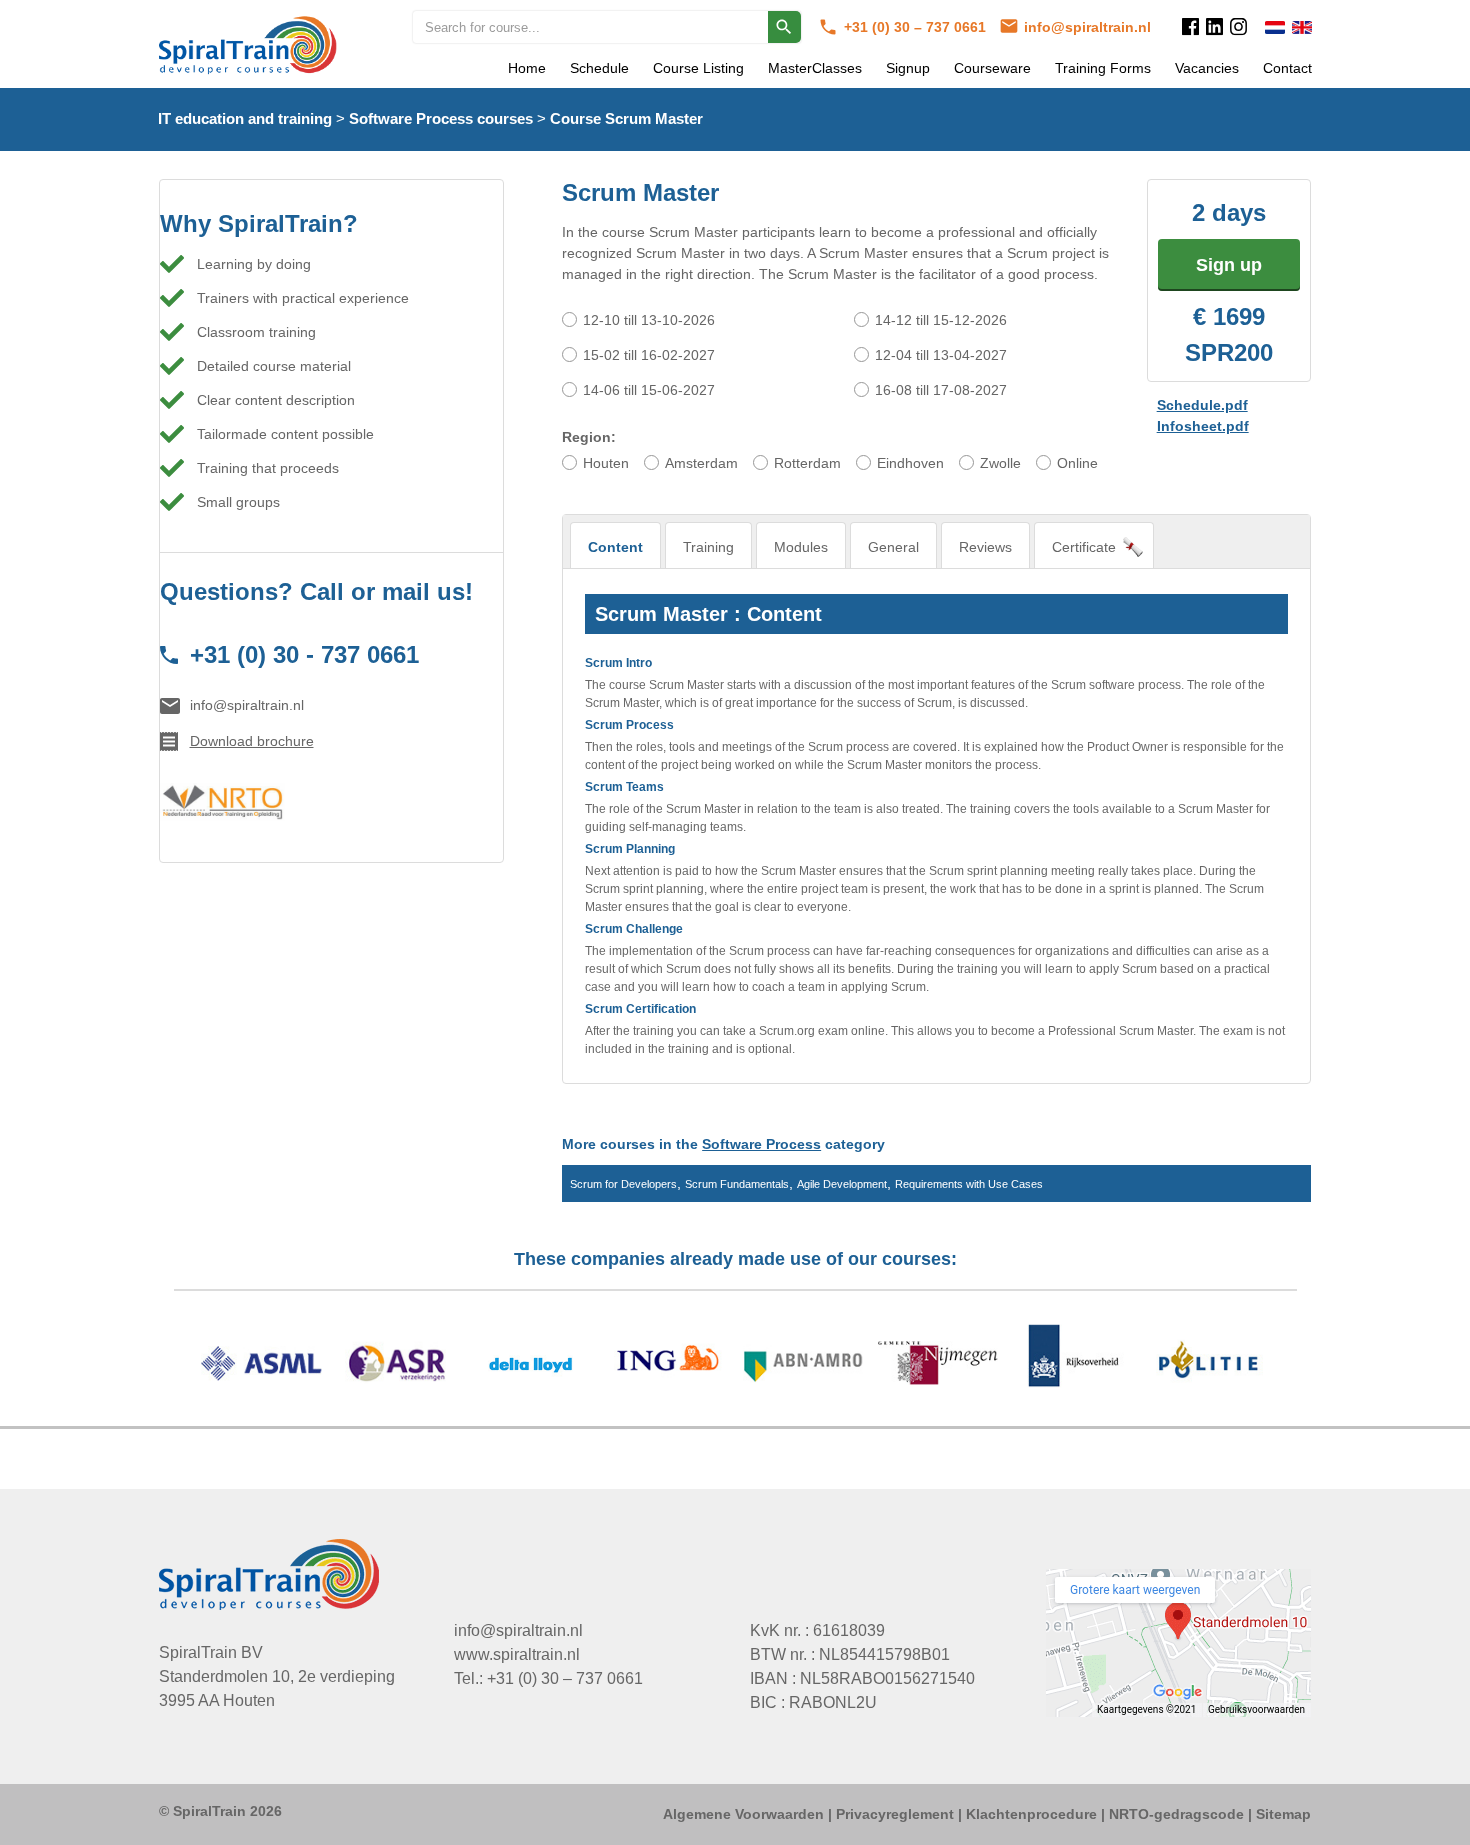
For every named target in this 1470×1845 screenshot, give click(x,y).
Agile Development (842, 1184)
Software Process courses (441, 118)
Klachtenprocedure (1031, 1814)
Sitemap (1283, 1814)
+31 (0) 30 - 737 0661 (304, 654)
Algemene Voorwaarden (743, 1814)
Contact (1287, 68)
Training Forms (1103, 68)
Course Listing (698, 68)
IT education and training (245, 118)
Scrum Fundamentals (737, 1184)
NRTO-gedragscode (1176, 1814)
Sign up (1229, 265)
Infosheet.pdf (1203, 426)
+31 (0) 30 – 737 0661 (917, 27)
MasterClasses (815, 68)
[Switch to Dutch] (1275, 27)
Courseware (992, 68)
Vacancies (1207, 68)
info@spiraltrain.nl (1087, 27)
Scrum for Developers (623, 1184)
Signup (908, 68)
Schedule (599, 68)
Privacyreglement (895, 1814)
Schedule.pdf (1202, 405)
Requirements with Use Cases (969, 1184)
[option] (735, 1366)
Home (527, 68)
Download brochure (252, 741)
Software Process (761, 1144)
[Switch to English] (1302, 27)
